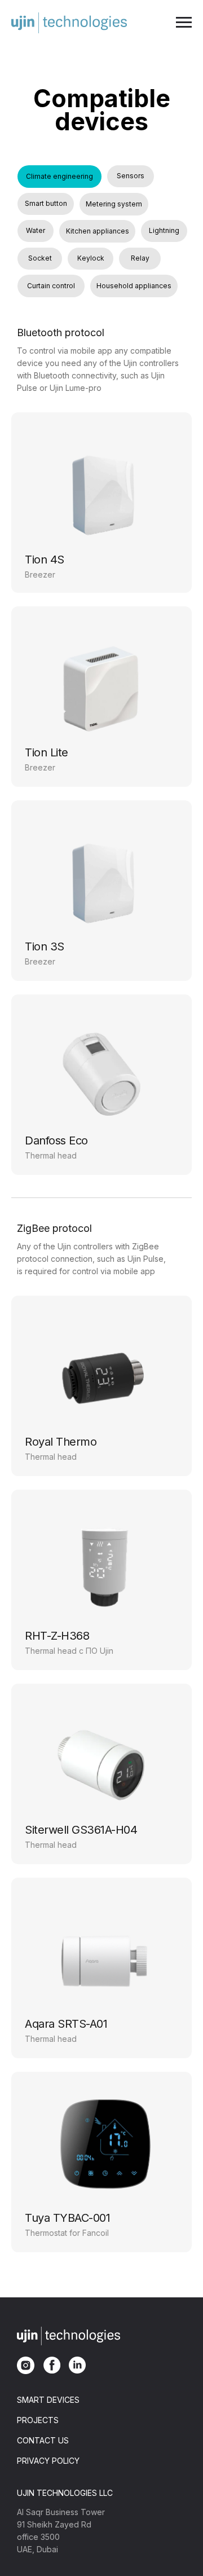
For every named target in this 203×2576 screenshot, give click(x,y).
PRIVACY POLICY (48, 2461)
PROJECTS (38, 2420)
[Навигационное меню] (184, 23)
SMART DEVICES (48, 2400)
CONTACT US (43, 2440)
